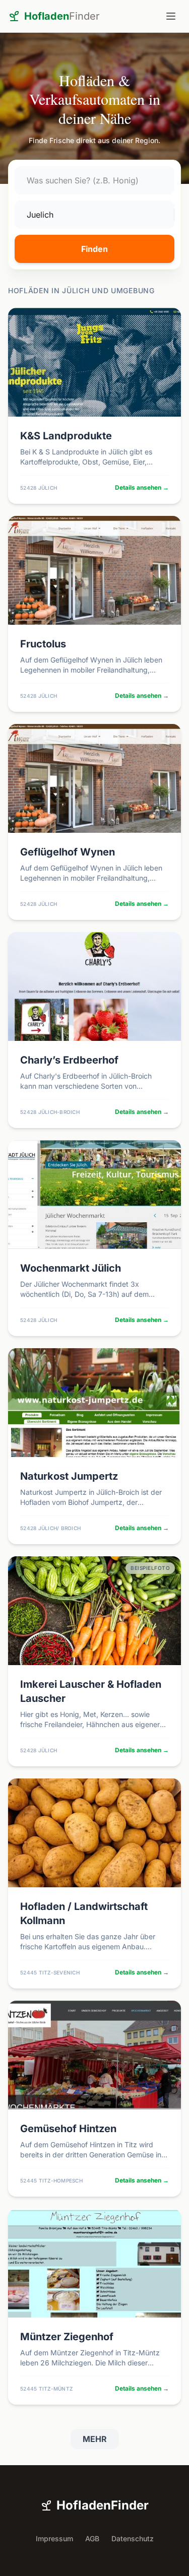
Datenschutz (133, 2538)
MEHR (95, 2439)
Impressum (54, 2538)
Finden (94, 249)
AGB (92, 2538)
